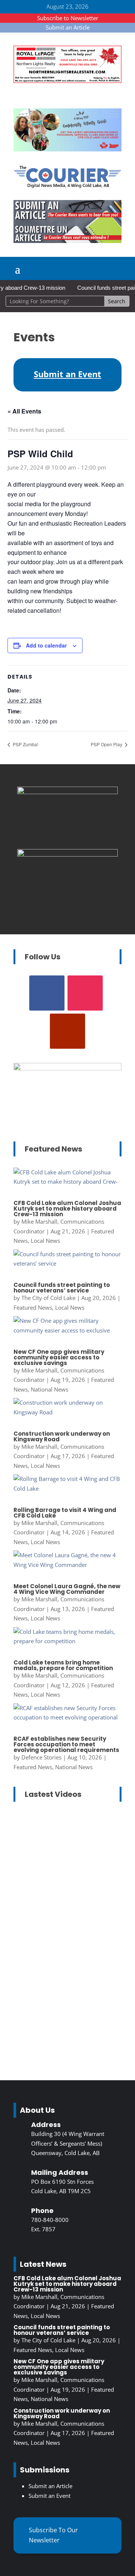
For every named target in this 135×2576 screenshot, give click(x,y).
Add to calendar (46, 645)
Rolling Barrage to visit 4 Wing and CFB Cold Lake (65, 1513)
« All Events (24, 411)
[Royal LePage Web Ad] (67, 81)
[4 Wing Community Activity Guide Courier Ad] (67, 149)
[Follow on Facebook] (47, 993)
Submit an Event (49, 2496)
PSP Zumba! (25, 744)
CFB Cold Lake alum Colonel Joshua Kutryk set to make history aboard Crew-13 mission (67, 1209)
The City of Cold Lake (48, 1298)
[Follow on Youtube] (67, 1031)
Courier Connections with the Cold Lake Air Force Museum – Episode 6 (66, 1857)
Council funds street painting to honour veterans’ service (62, 1288)
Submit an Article (68, 27)
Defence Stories (41, 1757)
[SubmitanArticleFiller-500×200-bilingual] (67, 241)
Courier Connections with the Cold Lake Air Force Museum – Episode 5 (66, 1989)
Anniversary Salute (45, 1895)
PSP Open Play (107, 744)
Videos (62, 1914)
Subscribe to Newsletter (68, 18)
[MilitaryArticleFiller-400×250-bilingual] (67, 792)
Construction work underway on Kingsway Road (62, 1436)
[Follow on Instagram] (85, 993)
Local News (45, 1241)
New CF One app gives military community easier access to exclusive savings (59, 1357)
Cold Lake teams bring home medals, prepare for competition (63, 1665)
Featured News (33, 1307)
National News (49, 1389)
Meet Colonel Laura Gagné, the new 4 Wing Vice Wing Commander (67, 1589)
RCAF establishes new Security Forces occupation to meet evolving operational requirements (66, 1744)
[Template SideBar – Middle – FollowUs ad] (67, 854)
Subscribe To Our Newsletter (53, 2535)
